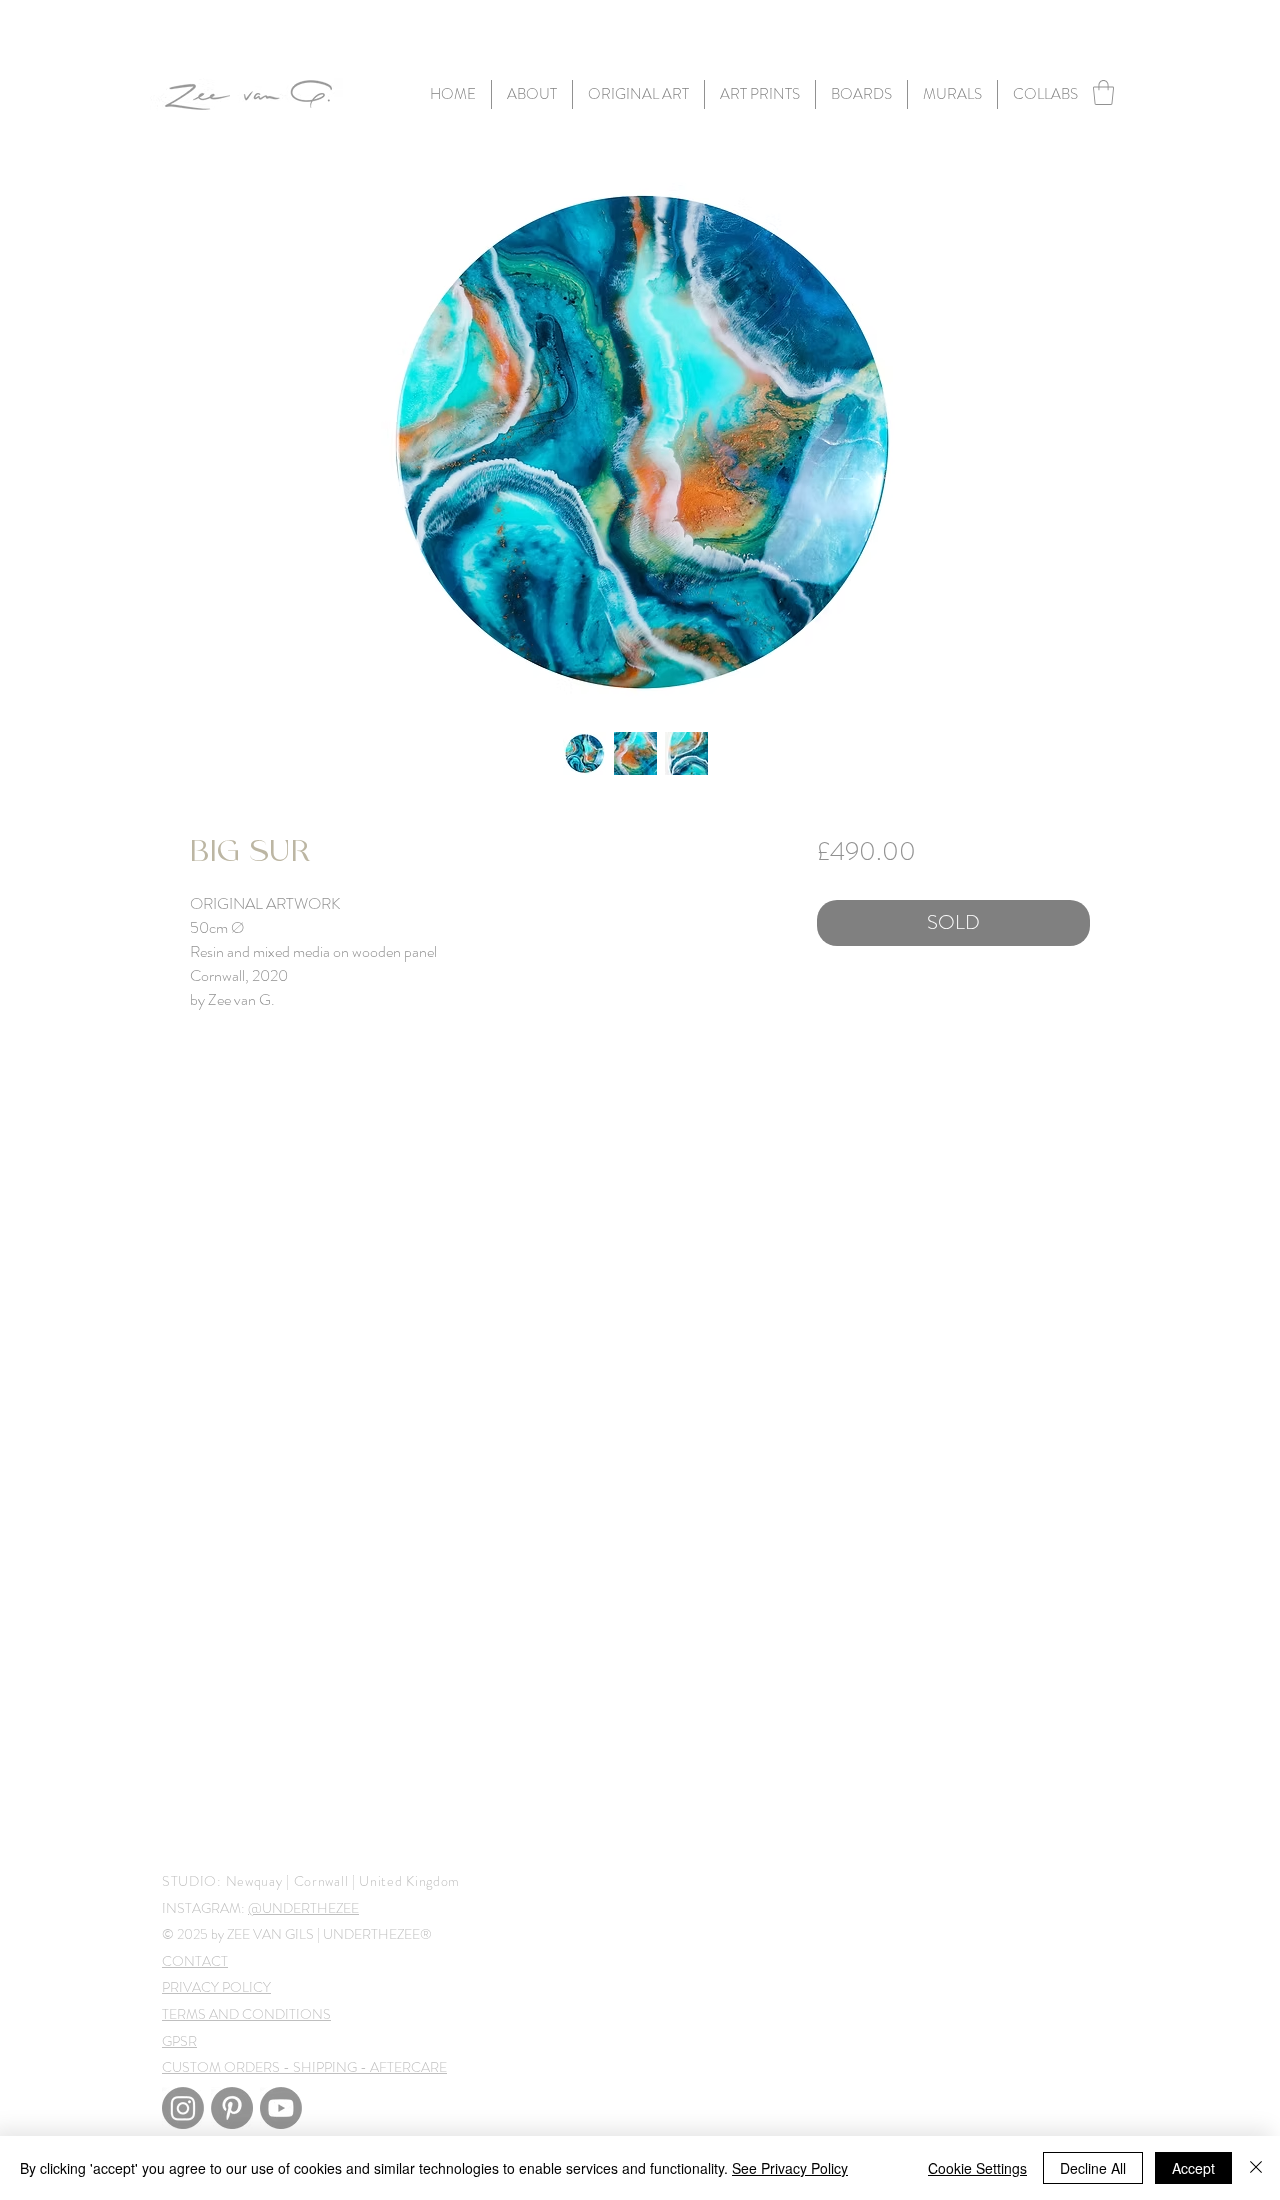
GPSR (179, 2041)
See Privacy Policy (790, 2168)
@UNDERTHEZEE (303, 1908)
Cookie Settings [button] (977, 2168)
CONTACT (195, 1961)
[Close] (1256, 2168)
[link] (1103, 92)
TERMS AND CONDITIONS (246, 2014)
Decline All (1093, 2168)
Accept (1193, 2168)
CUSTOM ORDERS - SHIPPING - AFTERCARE (304, 2067)
